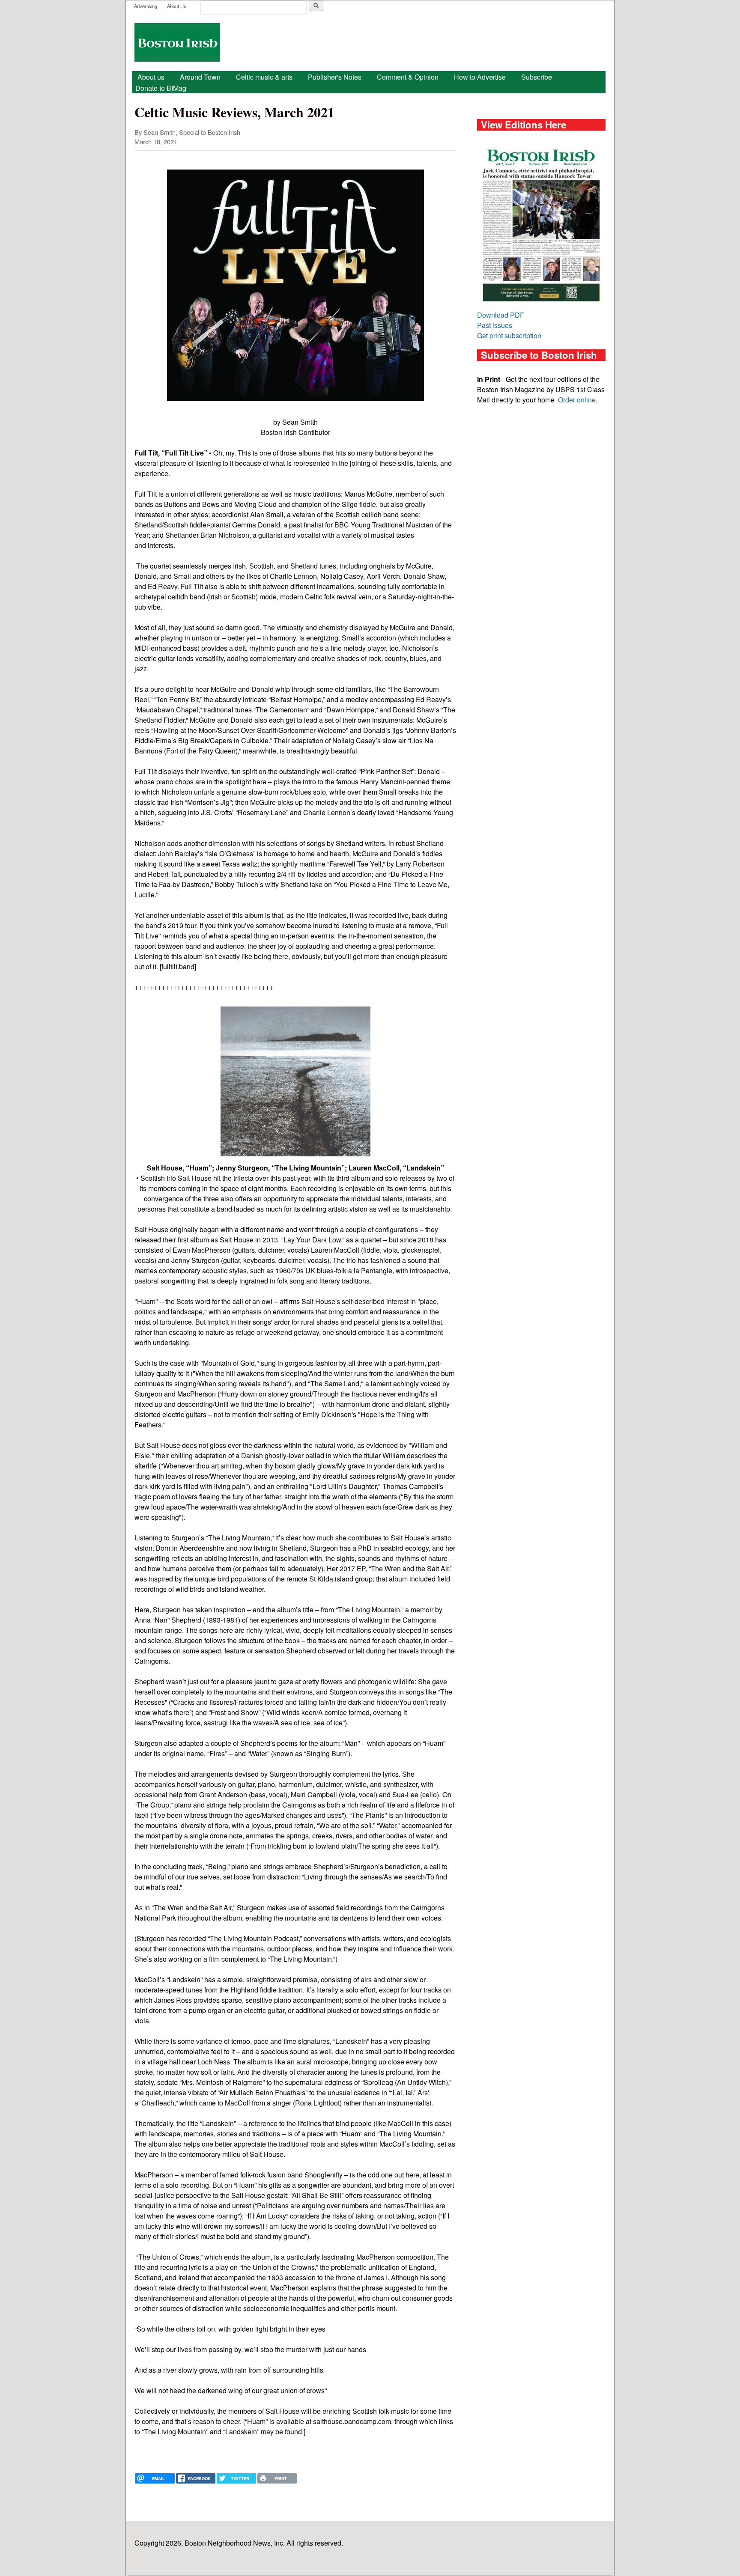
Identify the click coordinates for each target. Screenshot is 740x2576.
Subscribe (537, 77)
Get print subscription (509, 335)
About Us (177, 6)
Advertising (146, 6)
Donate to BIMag (161, 88)
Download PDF (501, 315)
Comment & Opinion (408, 77)
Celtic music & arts (264, 77)
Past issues (495, 325)
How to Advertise (480, 77)
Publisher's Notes (335, 77)
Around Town (200, 77)
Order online (577, 400)
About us (151, 77)
